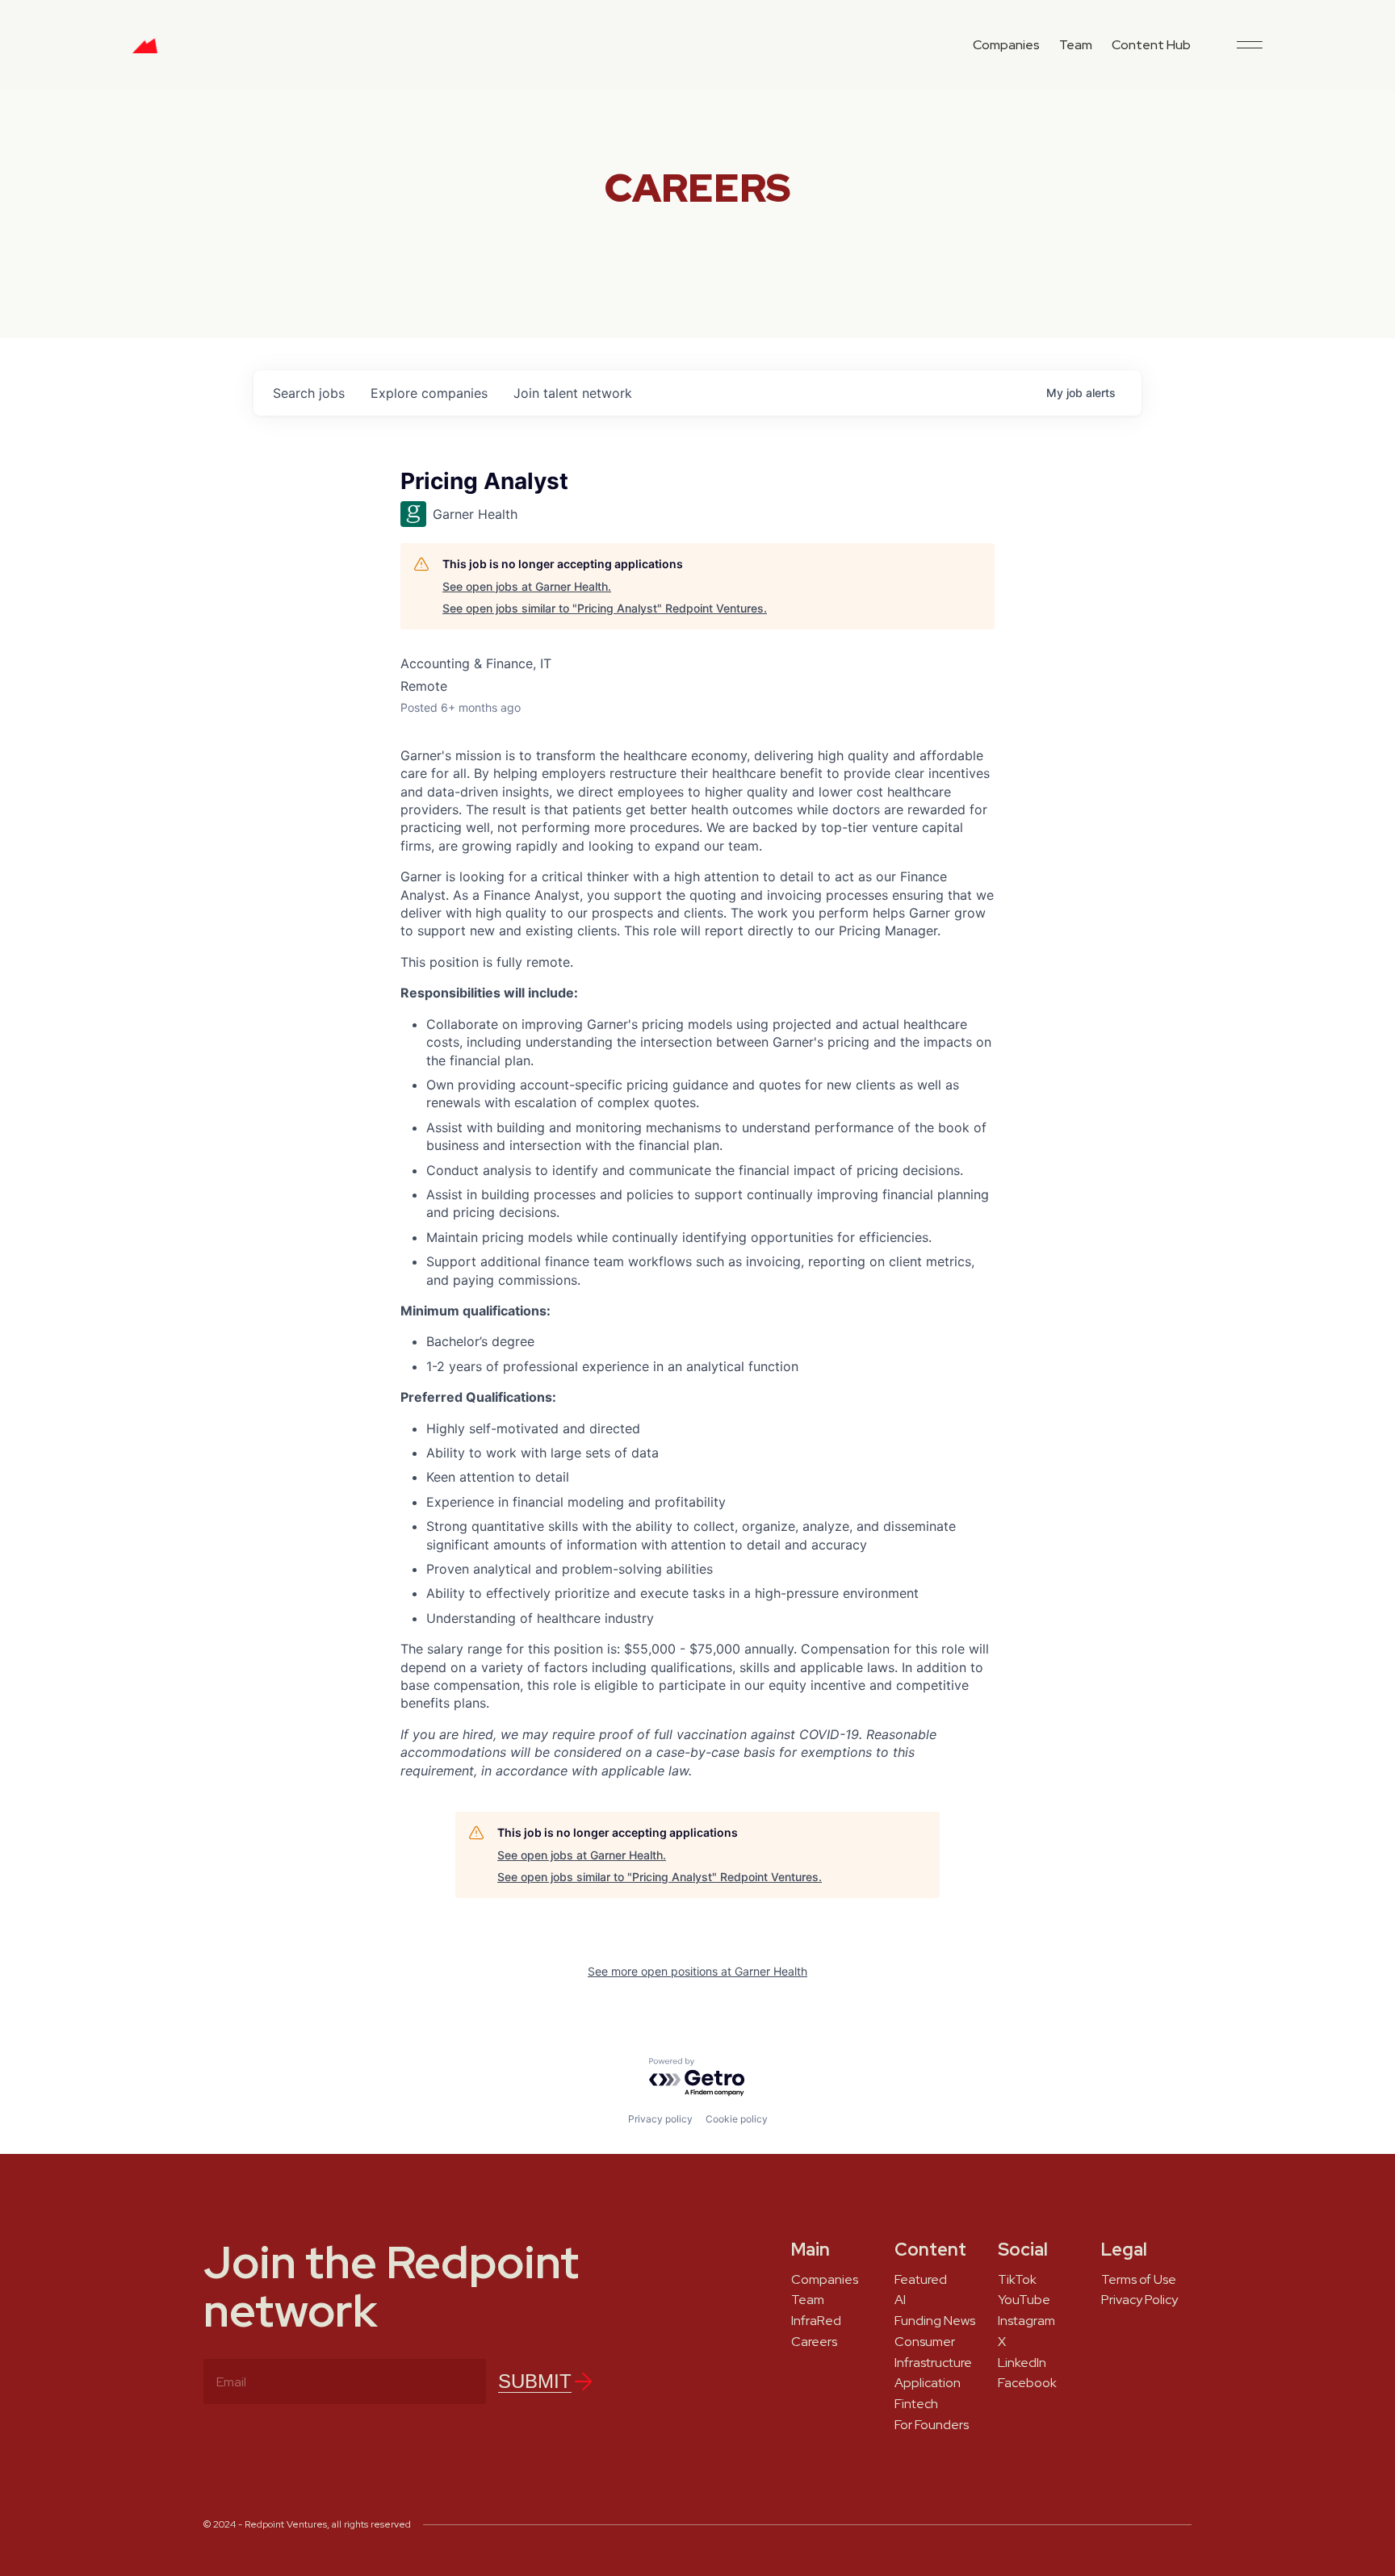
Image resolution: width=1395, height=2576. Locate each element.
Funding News (935, 2321)
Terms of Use (1139, 2280)
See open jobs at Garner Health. (527, 586)
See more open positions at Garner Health (697, 1971)
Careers (814, 2342)
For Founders (932, 2425)
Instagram (1026, 2321)
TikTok (1017, 2280)
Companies (1006, 45)
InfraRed (816, 2321)
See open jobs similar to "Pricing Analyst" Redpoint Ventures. (605, 608)
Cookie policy (737, 2119)
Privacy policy (660, 2119)
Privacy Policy (1139, 2300)
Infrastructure (933, 2363)
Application (928, 2383)
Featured (921, 2280)
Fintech (916, 2404)
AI (900, 2300)
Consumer (925, 2342)
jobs (309, 393)
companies (429, 393)
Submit (535, 2381)
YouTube (1024, 2300)
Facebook (1027, 2383)
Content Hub (1151, 45)
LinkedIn (1022, 2363)
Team (1076, 45)
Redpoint (145, 52)
